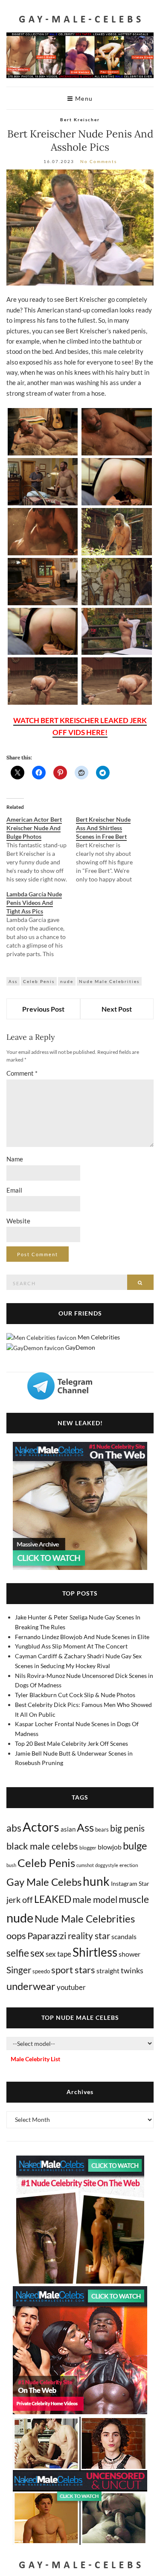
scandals (124, 1936)
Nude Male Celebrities (109, 981)
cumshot (85, 1865)
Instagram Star (130, 1883)
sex (37, 1953)
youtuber (71, 1987)
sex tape (58, 1954)
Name (15, 1159)
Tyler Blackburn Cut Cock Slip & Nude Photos (75, 1695)
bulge (135, 1845)
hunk (96, 1881)
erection (129, 1865)
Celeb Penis (39, 981)
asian (68, 1829)
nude (67, 981)
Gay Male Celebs (44, 1882)
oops (16, 1936)
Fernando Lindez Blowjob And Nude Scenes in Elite (82, 1637)
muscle (134, 1899)
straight (108, 1971)
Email (14, 1190)
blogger (88, 1848)
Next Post (117, 1009)
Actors (41, 1827)
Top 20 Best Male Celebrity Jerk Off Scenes (71, 1743)
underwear (31, 1986)
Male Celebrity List (35, 2059)
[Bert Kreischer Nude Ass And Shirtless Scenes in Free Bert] (111, 849)
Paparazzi (47, 1936)
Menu (83, 98)
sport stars (73, 1970)
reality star (89, 1936)
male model (95, 1899)
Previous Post (43, 1009)
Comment (22, 1073)
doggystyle (107, 1865)
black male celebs (42, 1846)
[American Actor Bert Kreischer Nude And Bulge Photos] (41, 849)
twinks (132, 1971)
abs (14, 1828)
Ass (13, 981)
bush (11, 1865)
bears (102, 1829)
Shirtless (95, 1952)
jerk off (20, 1899)
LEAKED (53, 1899)
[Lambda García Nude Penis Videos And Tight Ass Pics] (41, 924)
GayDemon (80, 1347)
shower (129, 1954)
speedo (41, 1971)
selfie (18, 1953)
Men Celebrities (99, 1337)
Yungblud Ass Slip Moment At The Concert (71, 1646)
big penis (127, 1828)
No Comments (99, 161)
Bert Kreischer (80, 120)
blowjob (110, 1847)
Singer (19, 1970)
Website (18, 1221)
